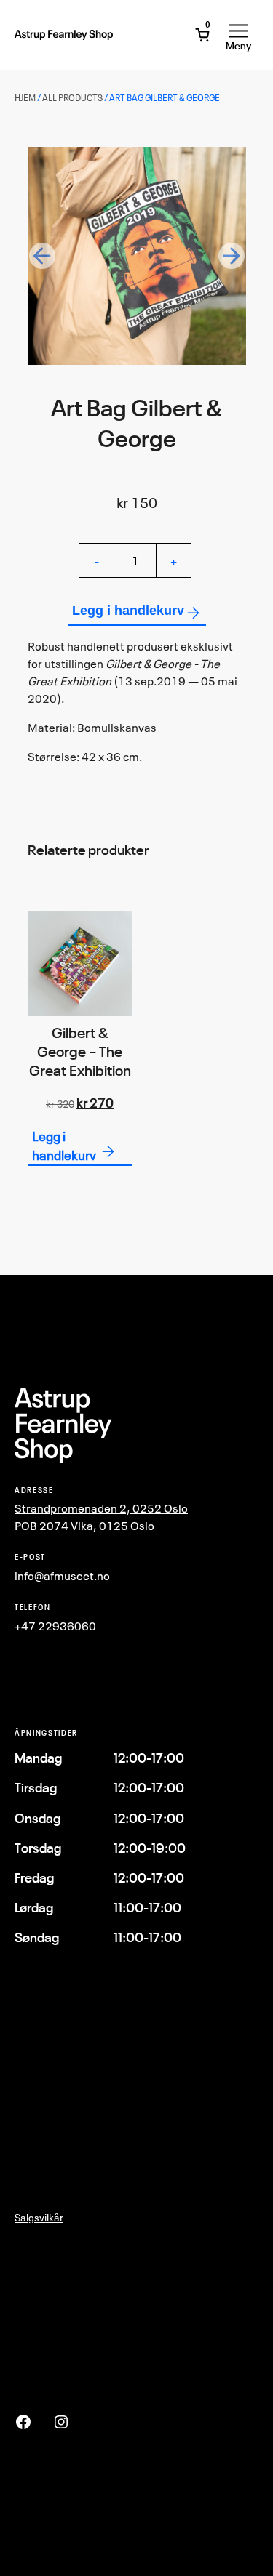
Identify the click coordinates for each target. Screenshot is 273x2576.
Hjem (25, 98)
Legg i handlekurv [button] (64, 1146)
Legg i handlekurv (128, 611)
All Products (72, 98)
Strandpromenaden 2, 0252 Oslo (101, 1508)
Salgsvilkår (39, 2217)
